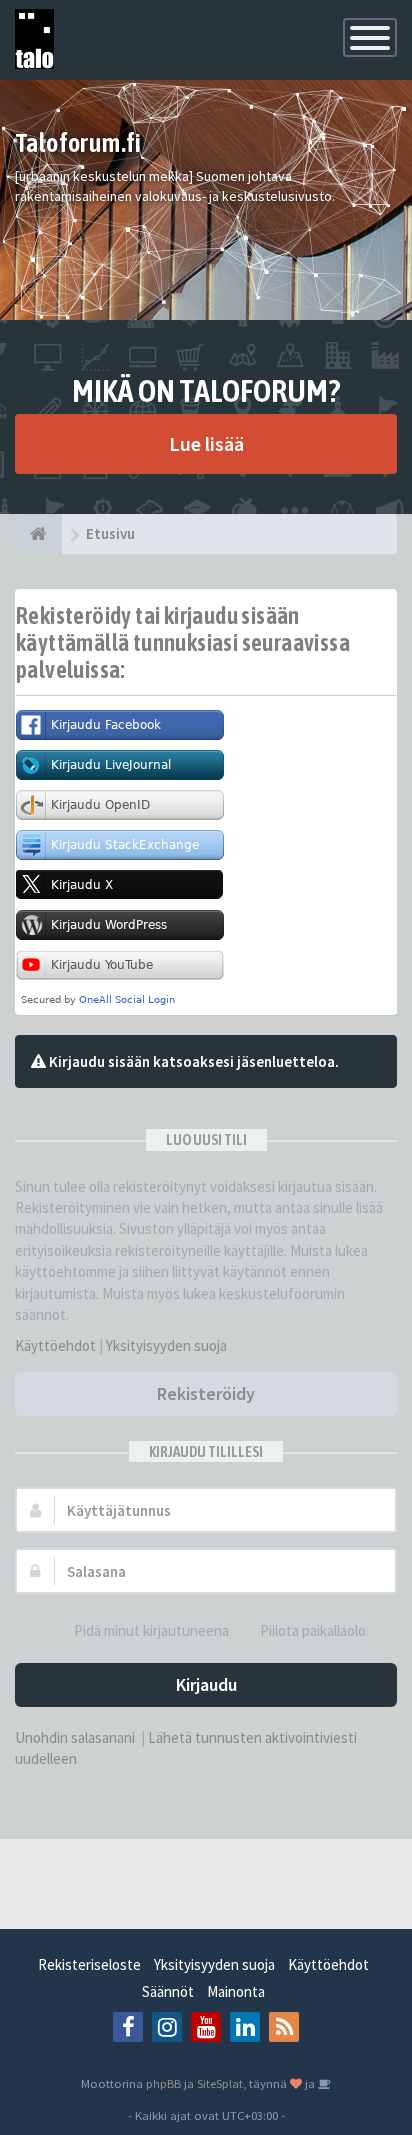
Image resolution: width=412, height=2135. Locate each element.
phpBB (163, 2083)
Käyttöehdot (55, 1345)
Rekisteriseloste (89, 1964)
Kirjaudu (206, 1684)
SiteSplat (220, 2083)
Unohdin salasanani (75, 1737)
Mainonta (236, 1991)
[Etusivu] (38, 534)
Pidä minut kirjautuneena (151, 1630)
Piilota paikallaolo (313, 1630)
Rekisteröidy (206, 1393)
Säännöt (168, 1991)
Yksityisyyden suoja (166, 1345)
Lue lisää (206, 443)
